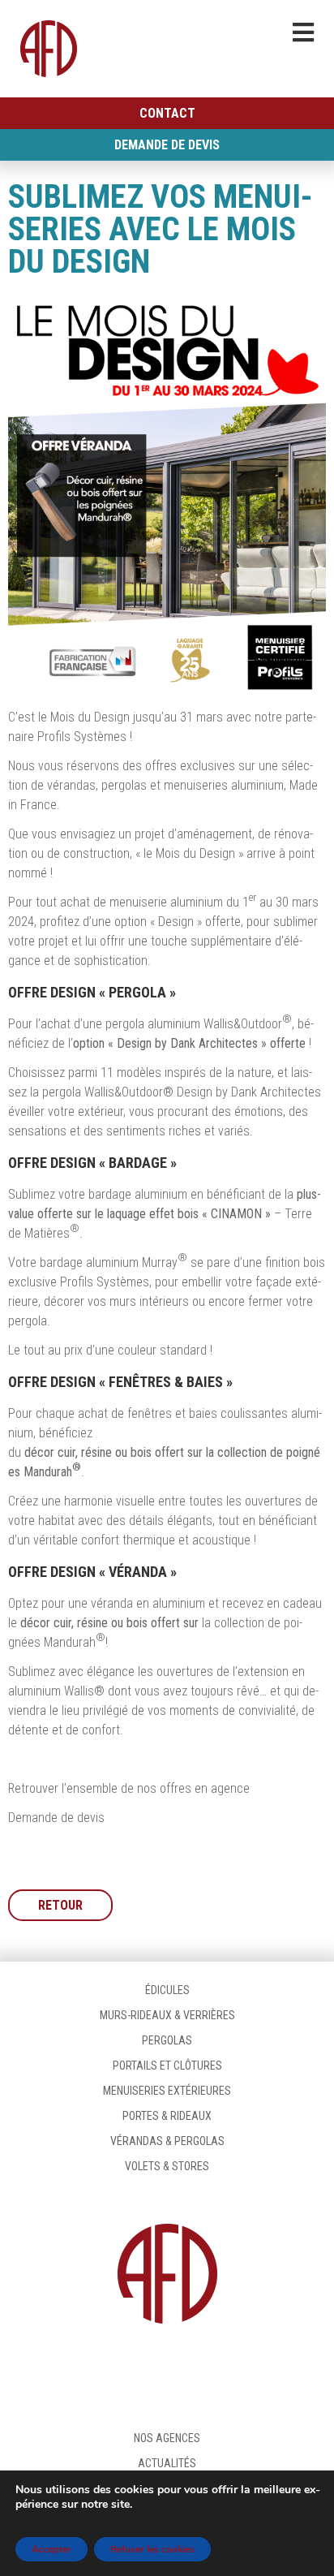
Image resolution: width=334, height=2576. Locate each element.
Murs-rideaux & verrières (167, 2015)
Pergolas (167, 2040)
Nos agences (167, 2438)
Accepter (51, 2549)
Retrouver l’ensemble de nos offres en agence (129, 1788)
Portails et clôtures (167, 2066)
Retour (60, 1905)
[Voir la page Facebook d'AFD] (94, 2367)
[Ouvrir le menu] (303, 32)
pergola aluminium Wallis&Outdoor (194, 1024)
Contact (167, 113)
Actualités (167, 2463)
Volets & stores (167, 2166)
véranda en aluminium (148, 1603)
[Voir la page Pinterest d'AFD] (240, 2367)
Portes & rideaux (167, 2116)
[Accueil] (49, 49)
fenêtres (150, 1413)
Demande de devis (167, 145)
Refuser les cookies (152, 2549)
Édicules (167, 1990)
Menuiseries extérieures (167, 2091)
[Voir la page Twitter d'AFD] (167, 2367)
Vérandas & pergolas (167, 2141)
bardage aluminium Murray (109, 1262)
